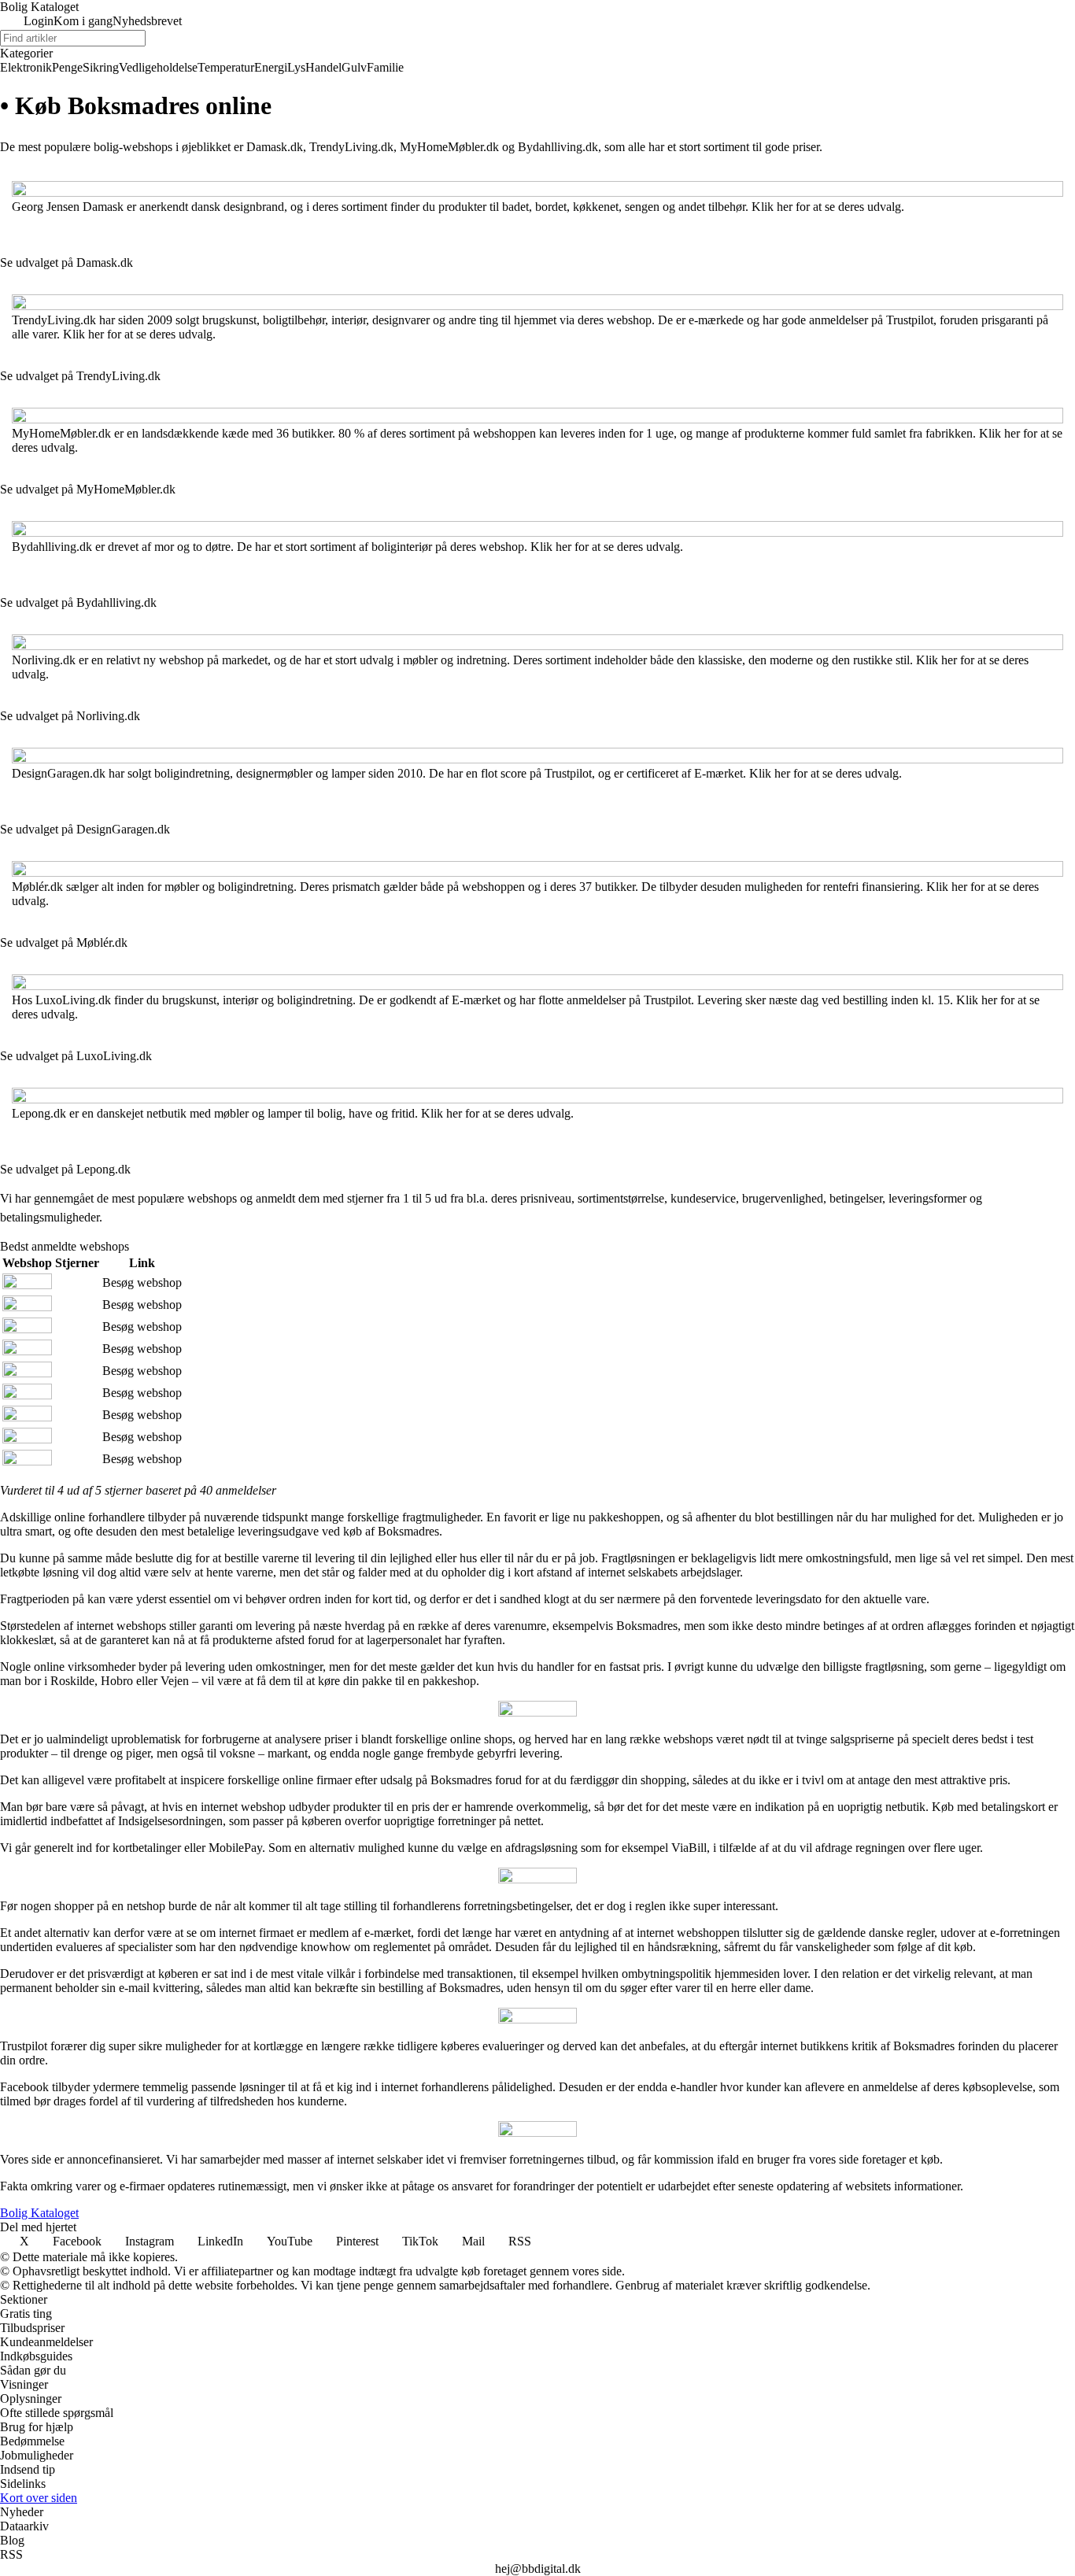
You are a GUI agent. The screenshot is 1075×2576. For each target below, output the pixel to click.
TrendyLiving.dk (351, 147)
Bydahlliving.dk (558, 147)
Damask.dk (275, 147)
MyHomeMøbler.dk (449, 147)
